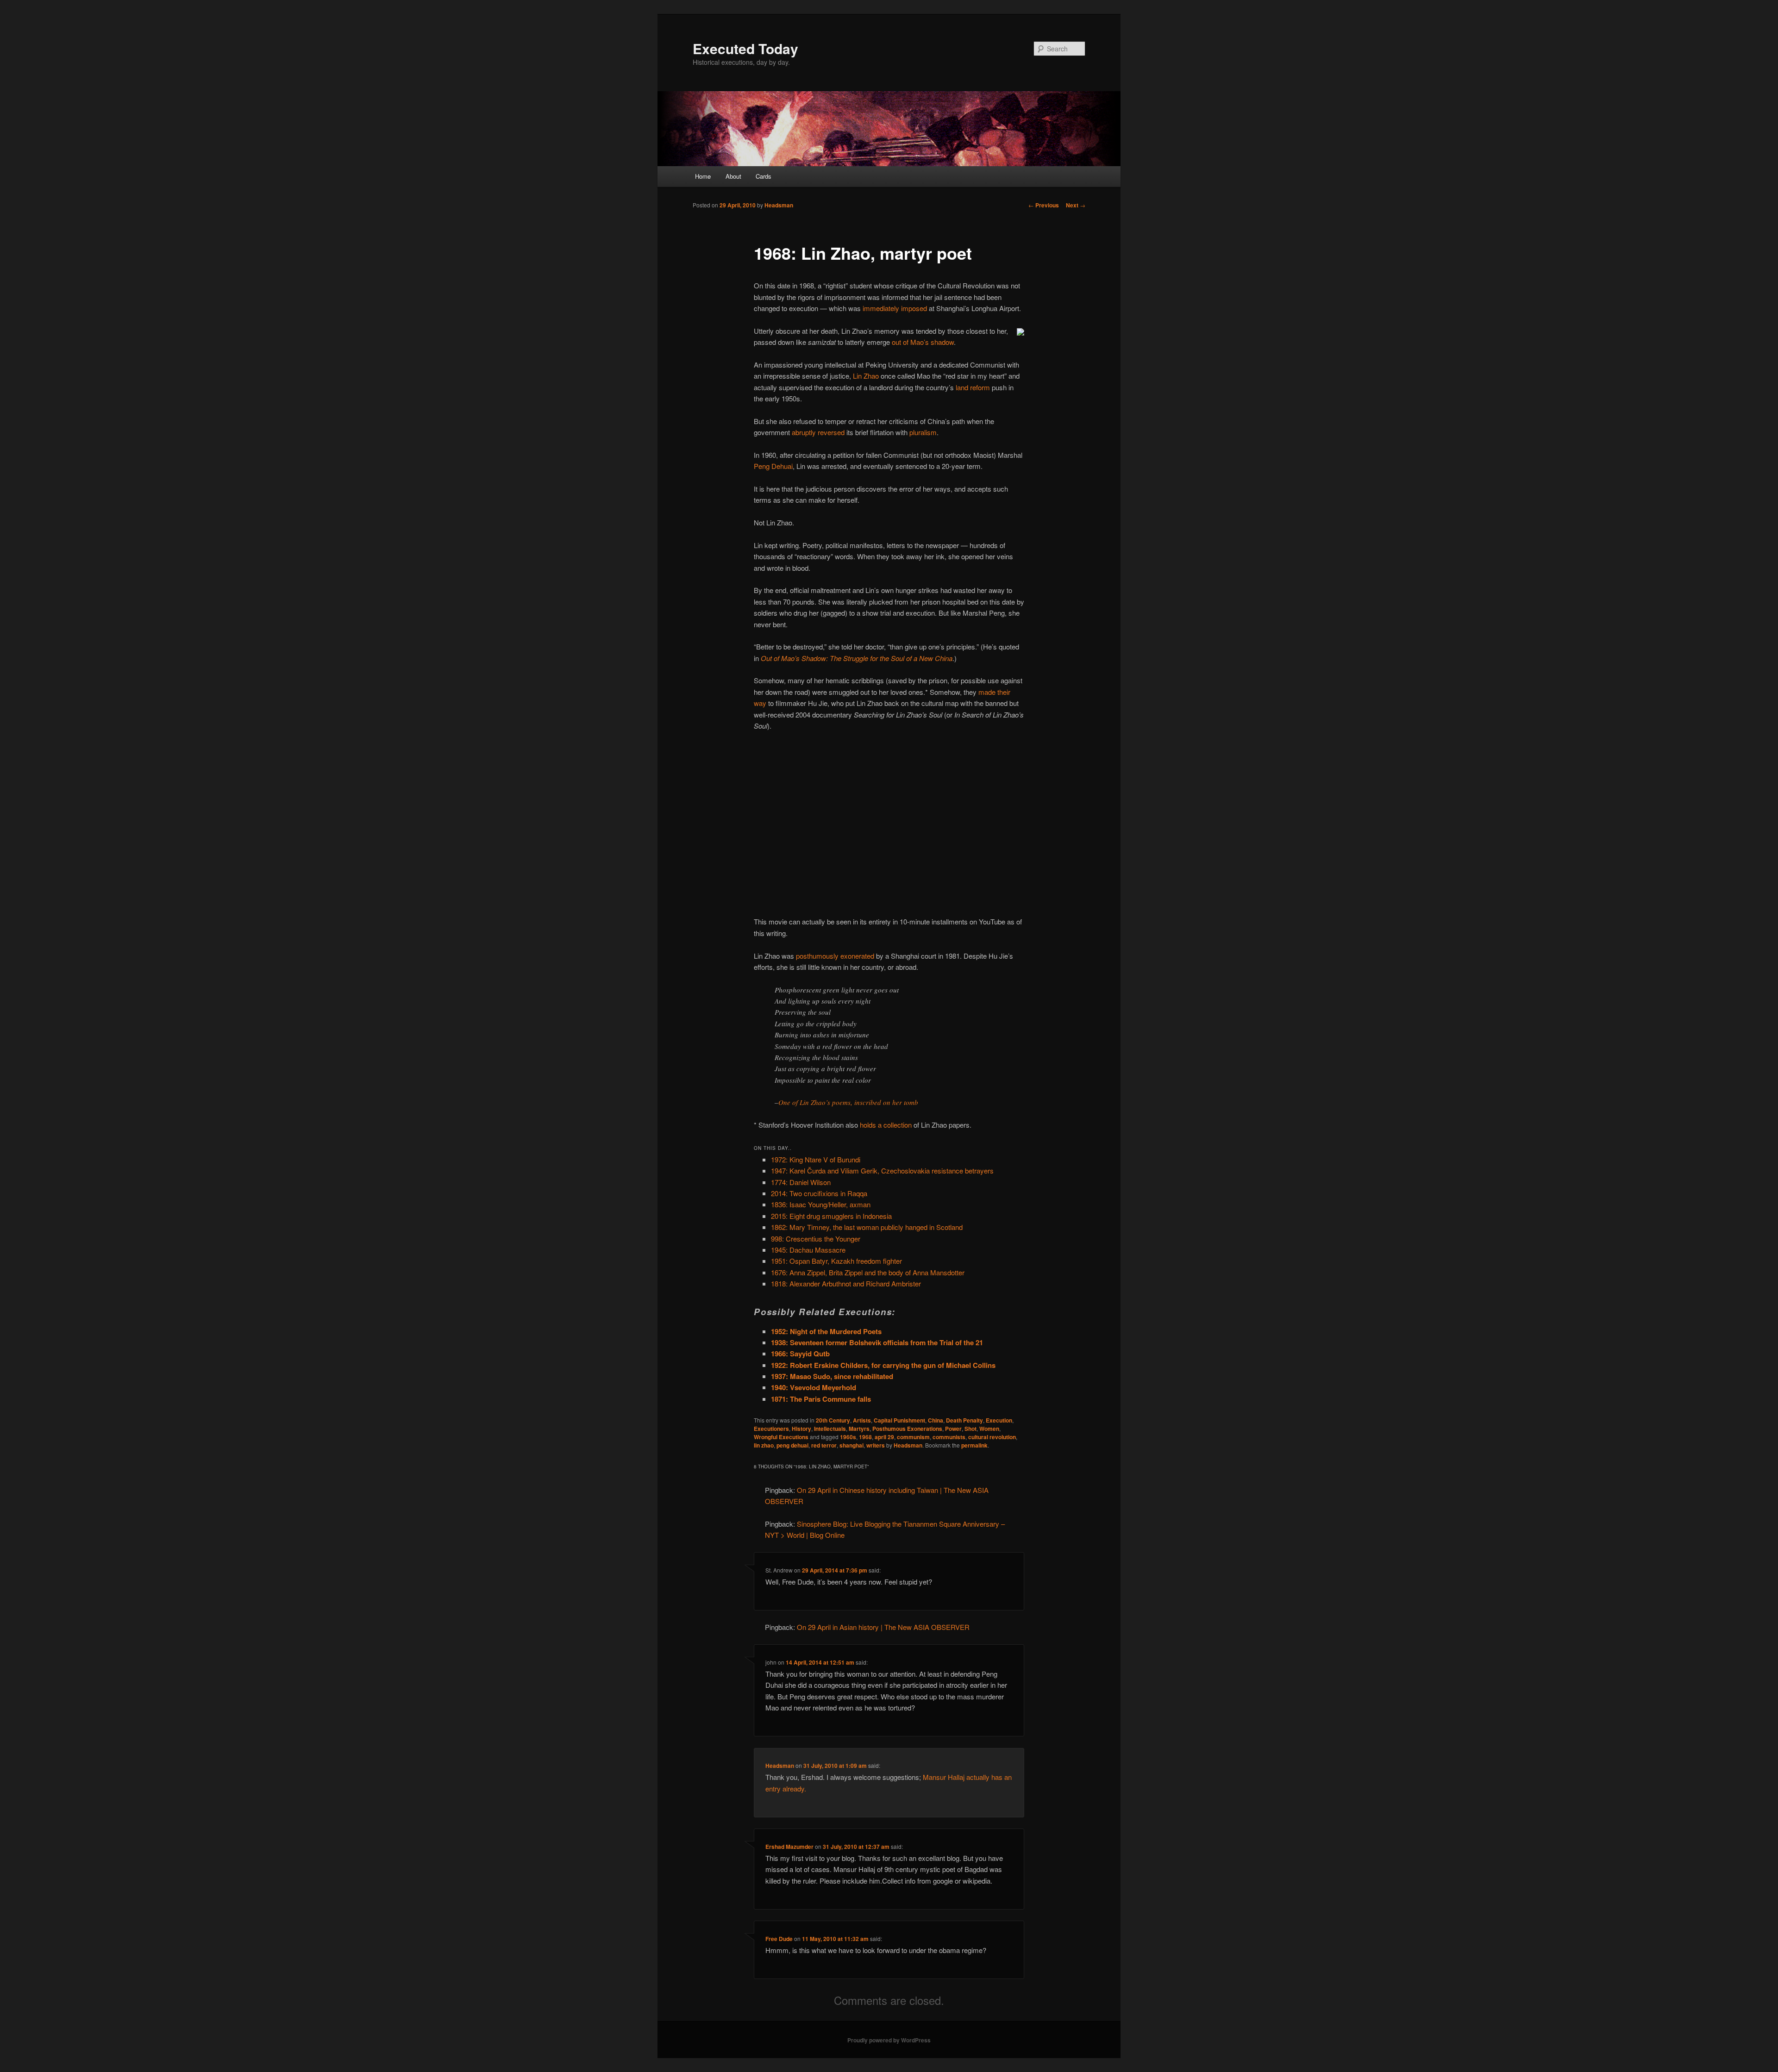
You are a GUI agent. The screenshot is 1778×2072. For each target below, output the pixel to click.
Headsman (779, 205)
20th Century (833, 1420)
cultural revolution (992, 1437)
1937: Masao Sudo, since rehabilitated (832, 1376)
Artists (862, 1420)
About (733, 176)
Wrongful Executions (781, 1437)
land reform (973, 387)
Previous (1044, 205)
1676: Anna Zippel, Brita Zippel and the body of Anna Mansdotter (868, 1272)
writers (876, 1445)
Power (953, 1429)
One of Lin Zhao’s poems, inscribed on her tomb (848, 1102)
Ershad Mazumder (789, 1847)
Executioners (771, 1429)
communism (913, 1437)
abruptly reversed (818, 432)
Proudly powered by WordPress (889, 2040)
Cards (764, 176)
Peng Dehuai (773, 466)
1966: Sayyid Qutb (800, 1354)
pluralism (923, 432)
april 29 (884, 1437)
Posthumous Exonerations (907, 1429)
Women (989, 1429)
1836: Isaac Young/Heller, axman (821, 1204)
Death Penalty (964, 1420)
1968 (865, 1437)
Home (703, 176)
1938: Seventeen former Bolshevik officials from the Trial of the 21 (877, 1342)
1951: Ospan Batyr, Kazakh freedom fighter (836, 1261)
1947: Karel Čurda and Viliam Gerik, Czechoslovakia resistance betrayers (882, 1170)
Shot (970, 1429)
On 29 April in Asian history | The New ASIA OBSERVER (883, 1627)
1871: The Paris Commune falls (821, 1399)
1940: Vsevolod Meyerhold (814, 1387)
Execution (999, 1420)
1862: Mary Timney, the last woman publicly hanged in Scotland (867, 1227)
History (801, 1429)
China (936, 1420)
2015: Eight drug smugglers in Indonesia (831, 1216)
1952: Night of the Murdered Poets (826, 1331)
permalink (974, 1445)
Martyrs (859, 1429)
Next (1076, 205)
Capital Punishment (899, 1420)
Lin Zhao (866, 376)
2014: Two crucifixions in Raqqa (819, 1193)
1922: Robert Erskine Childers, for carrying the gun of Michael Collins (883, 1365)
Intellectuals (830, 1429)
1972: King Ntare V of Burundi (816, 1159)
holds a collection (886, 1125)
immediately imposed (895, 308)
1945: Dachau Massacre (808, 1250)
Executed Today (745, 48)
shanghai (851, 1445)
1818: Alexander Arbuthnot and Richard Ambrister (846, 1283)
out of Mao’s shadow (923, 342)
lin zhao (764, 1445)
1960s (848, 1437)
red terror (824, 1445)
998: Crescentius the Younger (816, 1239)
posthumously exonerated (835, 956)
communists (949, 1437)
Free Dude (779, 1939)
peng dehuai (792, 1445)
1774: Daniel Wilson (801, 1182)
